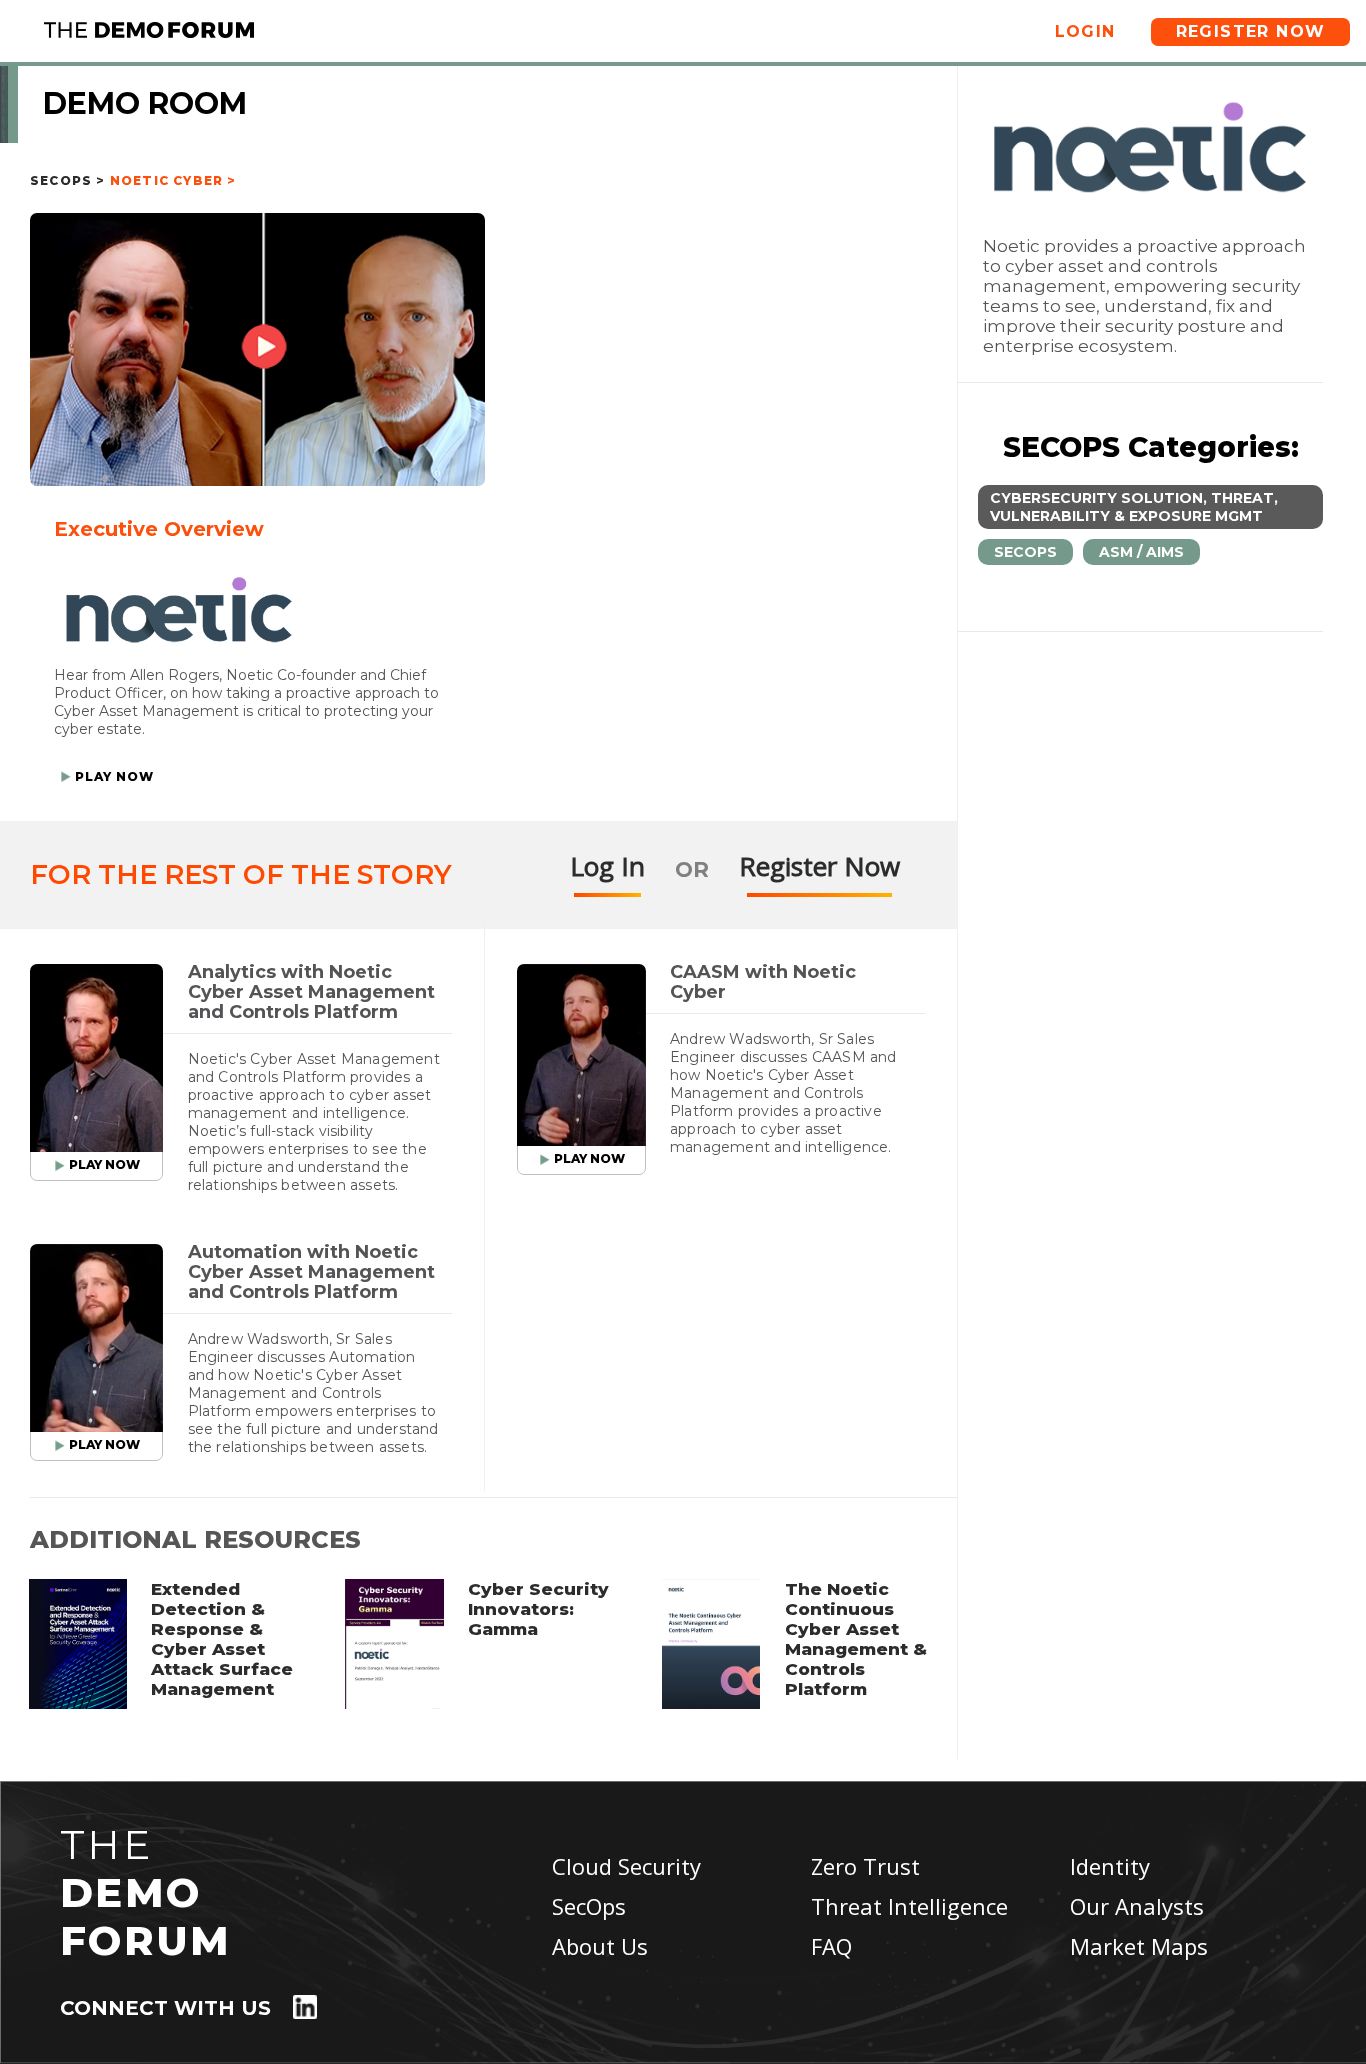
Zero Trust (865, 1866)
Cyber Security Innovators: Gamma (538, 1609)
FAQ (831, 1946)
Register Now (1251, 31)
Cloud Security (626, 1866)
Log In (607, 866)
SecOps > (68, 180)
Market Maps (1139, 1946)
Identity (1110, 1866)
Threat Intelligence (909, 1906)
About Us (600, 1946)
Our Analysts (1137, 1906)
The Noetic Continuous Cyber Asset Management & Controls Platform (856, 1639)
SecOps (589, 1906)
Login (1085, 31)
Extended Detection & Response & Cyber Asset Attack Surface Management (222, 1639)
